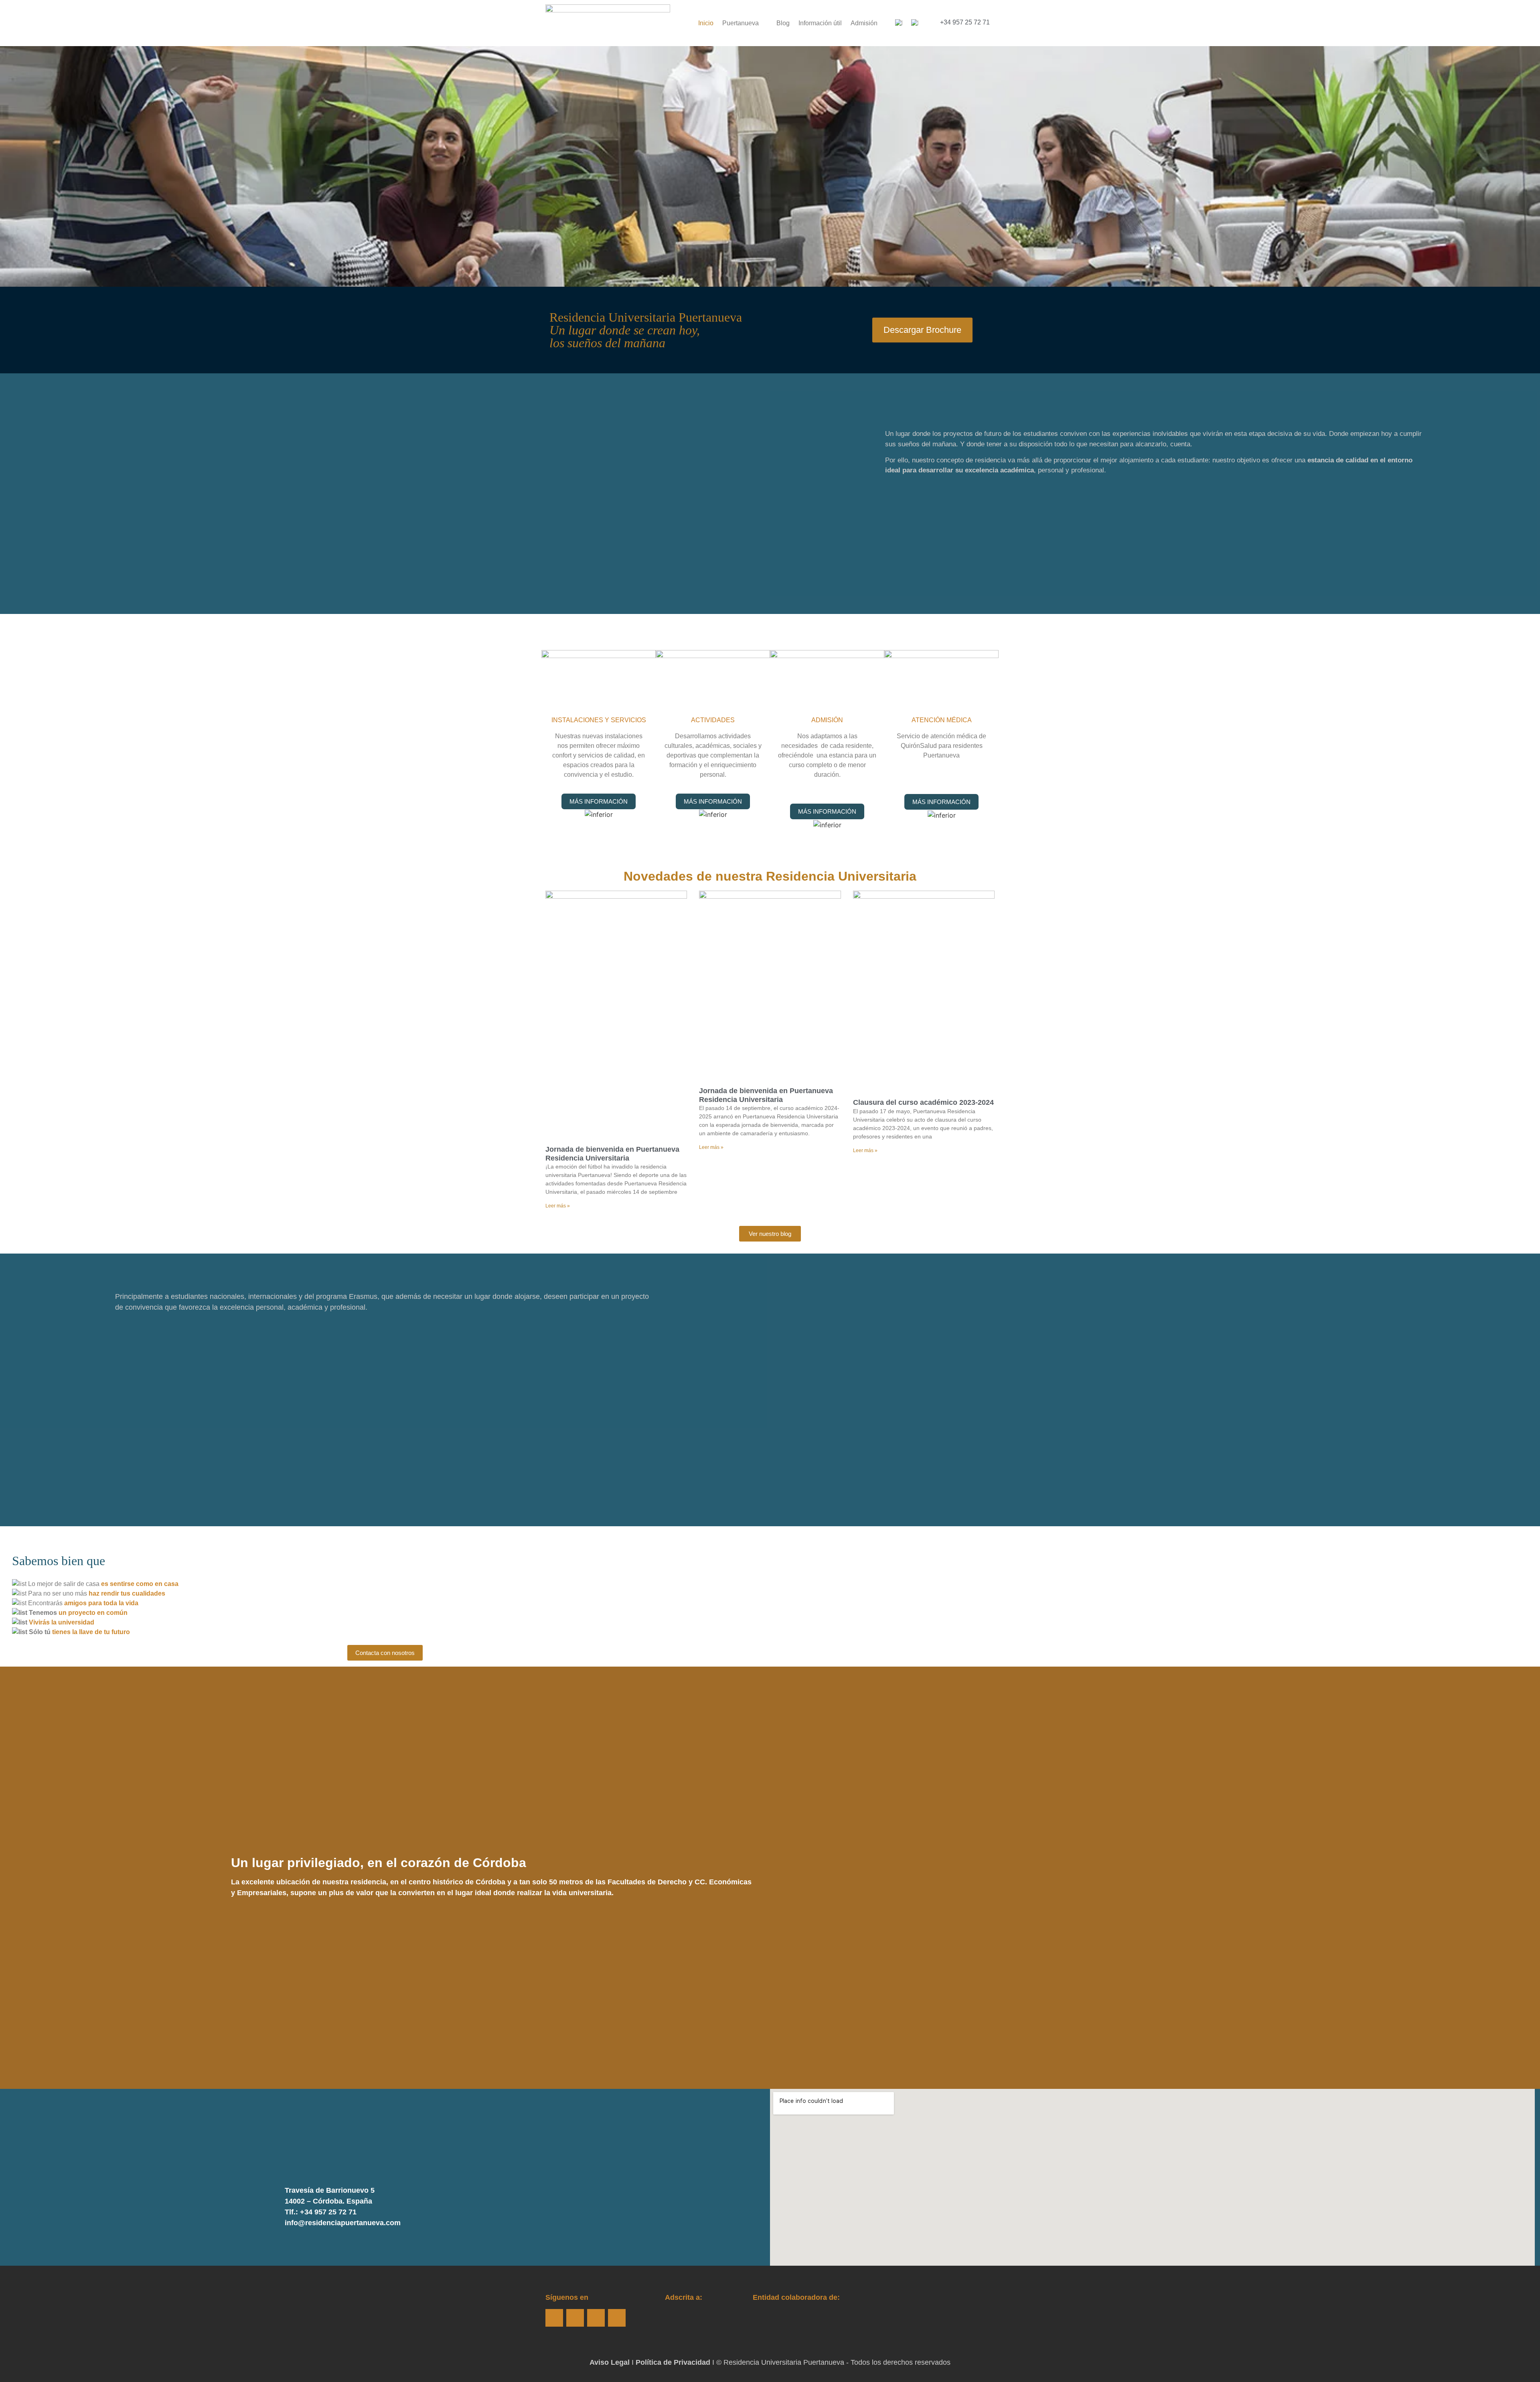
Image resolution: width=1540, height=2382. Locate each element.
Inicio (706, 23)
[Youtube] (596, 2318)
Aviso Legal (610, 2362)
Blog (783, 23)
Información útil (820, 23)
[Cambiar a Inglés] (915, 23)
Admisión (864, 23)
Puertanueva (741, 23)
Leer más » (558, 1206)
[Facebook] (554, 2318)
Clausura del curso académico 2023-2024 (923, 1102)
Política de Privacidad (673, 2362)
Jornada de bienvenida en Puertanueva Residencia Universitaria (612, 1154)
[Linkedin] (617, 2318)
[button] (1191, 1878)
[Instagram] (575, 2318)
